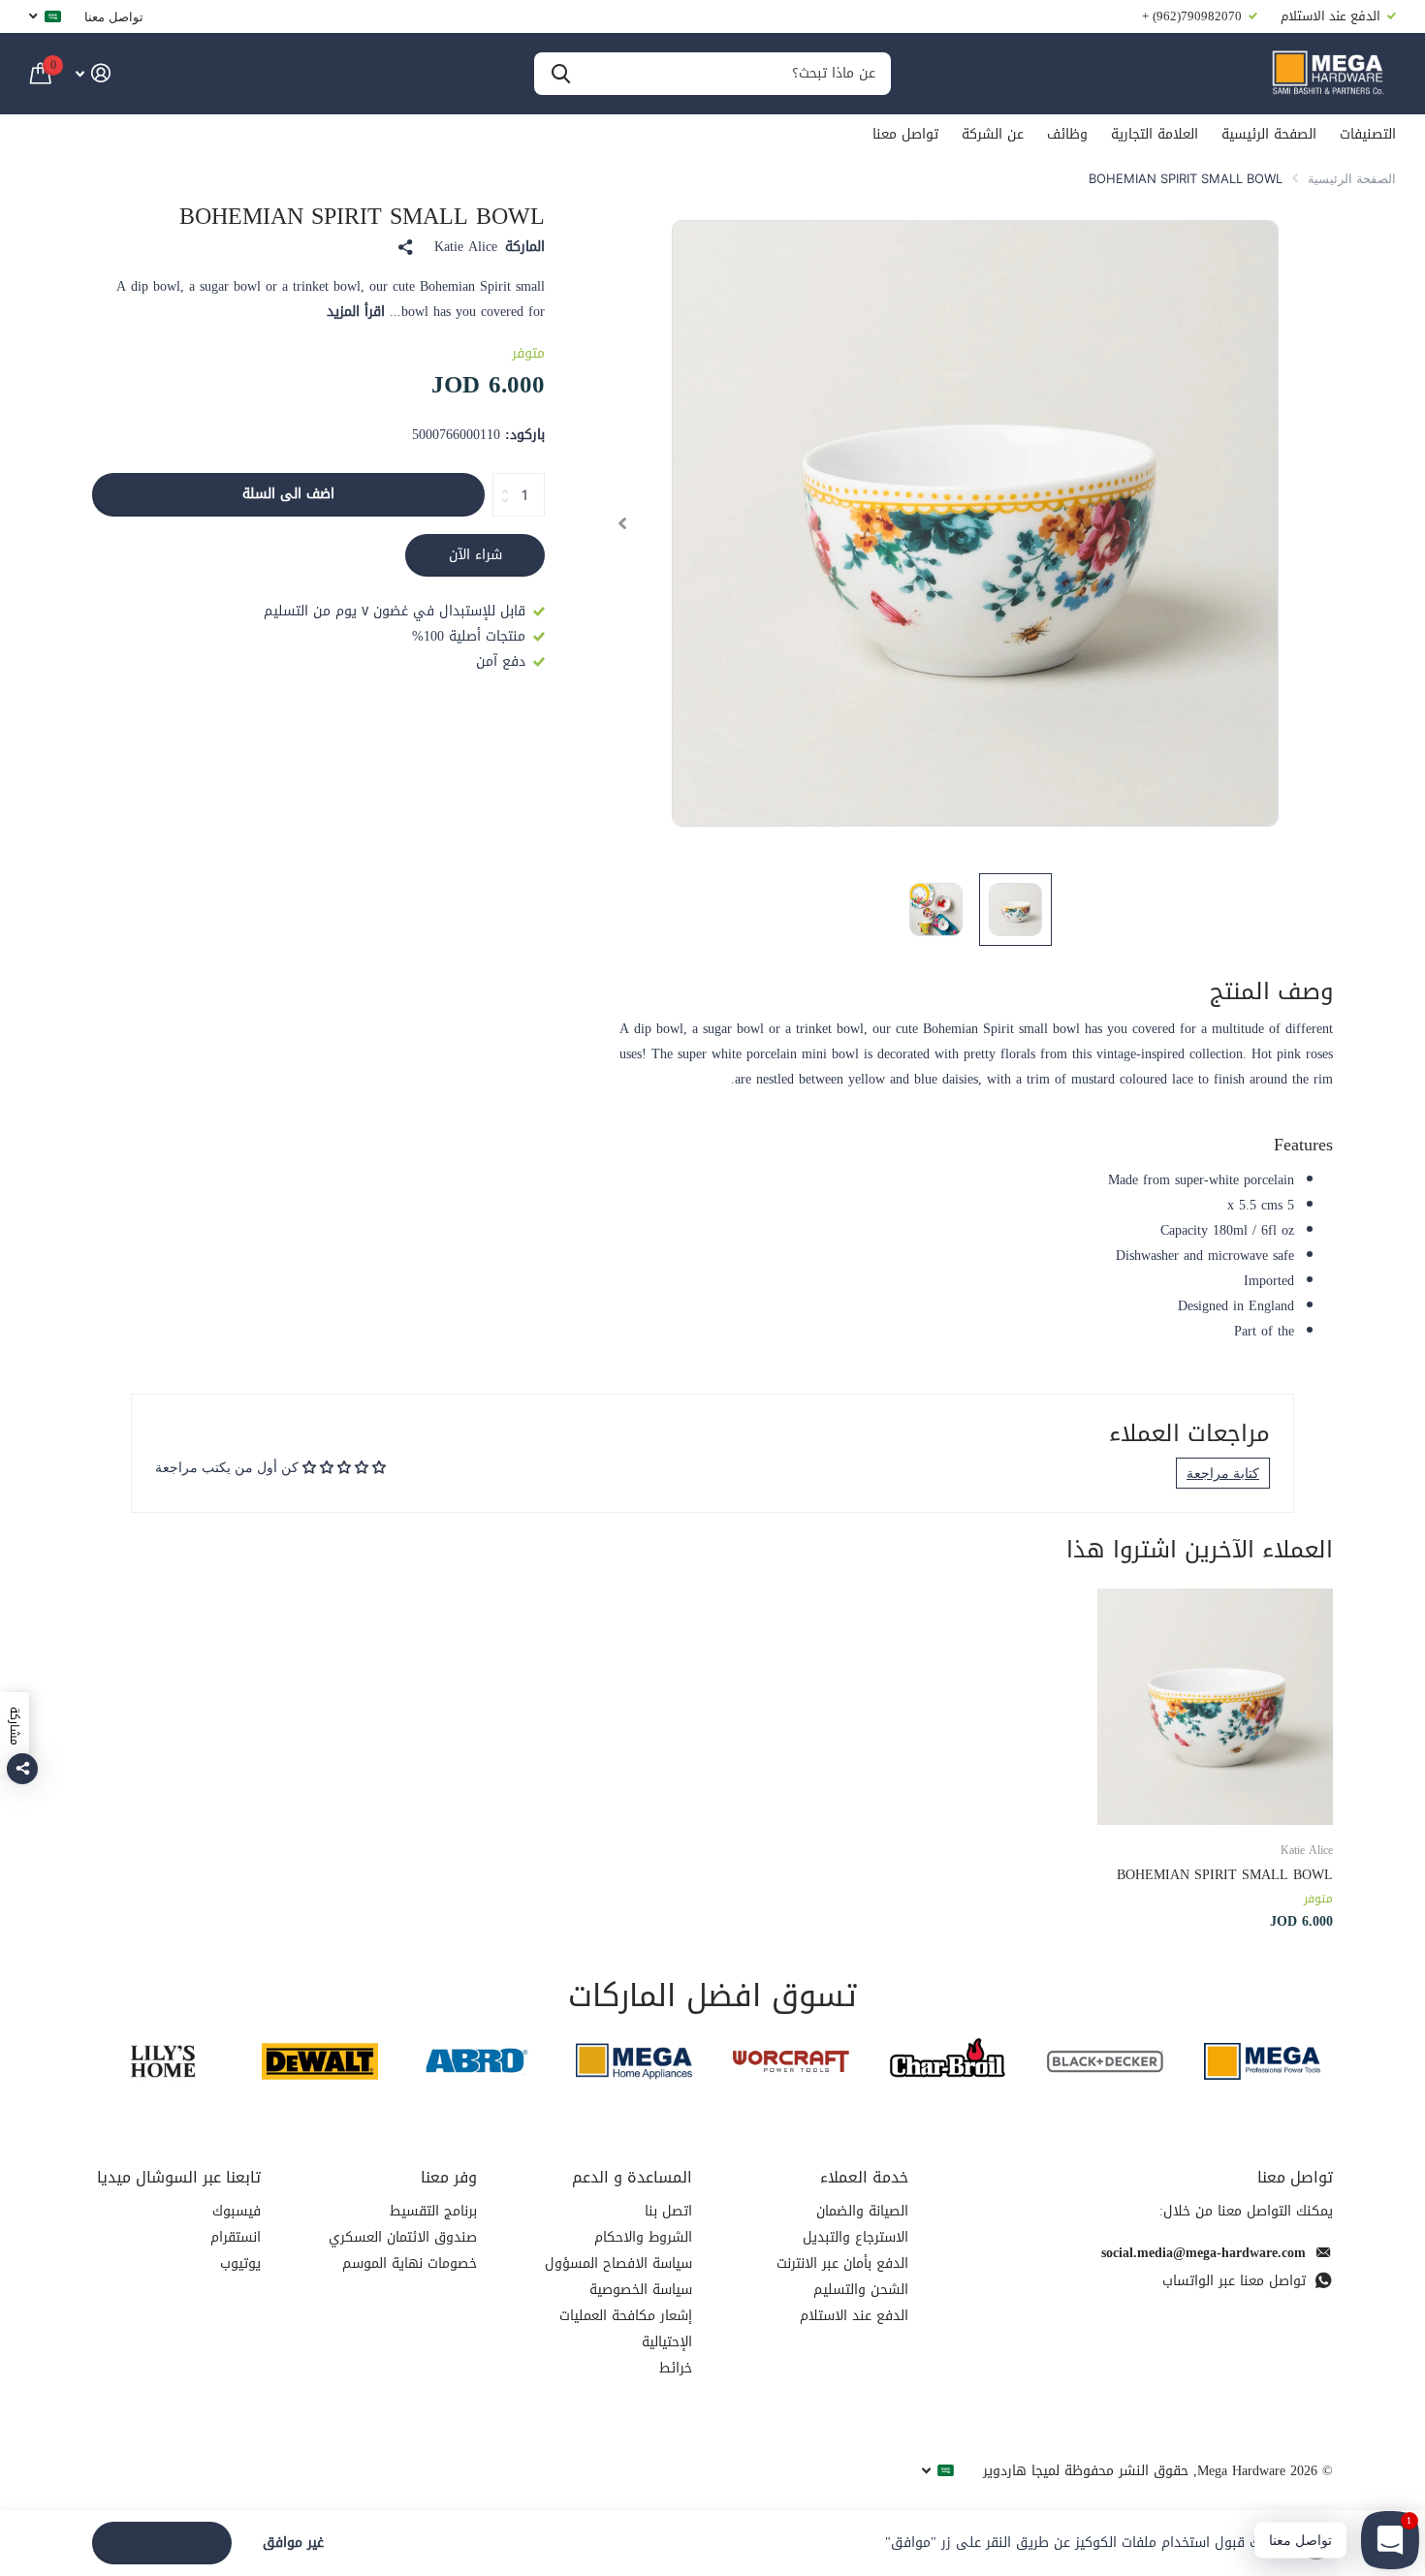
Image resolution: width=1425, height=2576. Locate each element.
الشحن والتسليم (861, 2290)
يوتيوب (240, 2263)
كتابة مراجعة (1223, 1473)
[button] (622, 523)
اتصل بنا (668, 2211)
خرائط (676, 2368)
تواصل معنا (114, 16)
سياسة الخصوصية (641, 2290)
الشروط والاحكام (643, 2237)
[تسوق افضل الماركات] (1262, 2061)
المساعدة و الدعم (632, 2177)
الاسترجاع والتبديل (855, 2237)
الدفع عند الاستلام (854, 2316)
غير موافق (293, 2544)
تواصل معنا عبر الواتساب (1234, 2281)
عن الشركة (993, 134)
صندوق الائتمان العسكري (403, 2237)
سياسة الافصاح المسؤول (618, 2263)
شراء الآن (475, 555)
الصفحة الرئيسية (1269, 134)
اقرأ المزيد (356, 312)
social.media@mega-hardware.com (1203, 2253)
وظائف (1067, 134)
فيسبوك (237, 2211)
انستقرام (236, 2237)
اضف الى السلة (288, 494)
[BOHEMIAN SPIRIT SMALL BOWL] (1215, 1706)
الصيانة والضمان (862, 2211)
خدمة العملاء (864, 2177)
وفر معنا (449, 2177)
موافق (162, 2543)
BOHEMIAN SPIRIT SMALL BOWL (1225, 1875)
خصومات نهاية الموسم (410, 2263)
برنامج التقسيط (433, 2211)
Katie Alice (466, 247)
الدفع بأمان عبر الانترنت (842, 2263)
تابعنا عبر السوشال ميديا (179, 2177)
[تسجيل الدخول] (93, 73)
